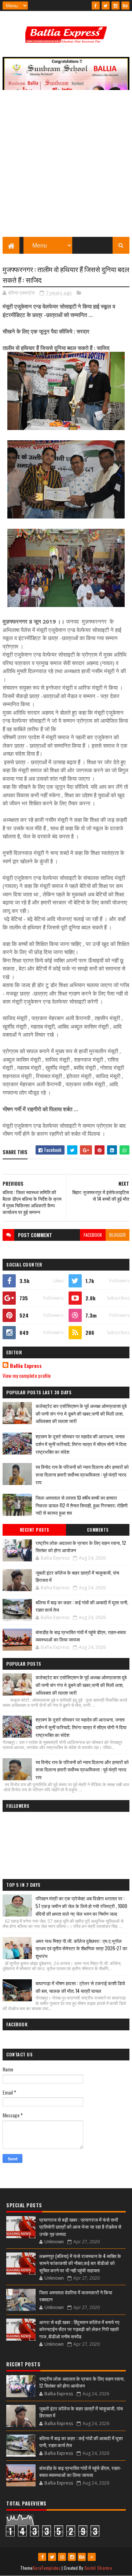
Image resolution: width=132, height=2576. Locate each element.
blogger (118, 1235)
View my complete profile (27, 1375)
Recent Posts (34, 1530)
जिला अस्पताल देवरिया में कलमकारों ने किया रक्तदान (76, 2296)
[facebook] (96, 6)
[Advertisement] (66, 167)
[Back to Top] (92, 2557)
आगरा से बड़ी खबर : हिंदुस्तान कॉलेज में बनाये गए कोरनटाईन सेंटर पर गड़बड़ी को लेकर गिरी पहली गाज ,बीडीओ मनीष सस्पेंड (79, 2329)
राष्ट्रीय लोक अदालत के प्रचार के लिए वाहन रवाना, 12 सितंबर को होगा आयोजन (81, 1546)
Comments (98, 1530)
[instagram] (115, 6)
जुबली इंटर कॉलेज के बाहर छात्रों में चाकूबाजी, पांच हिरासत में (77, 1576)
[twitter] (106, 6)
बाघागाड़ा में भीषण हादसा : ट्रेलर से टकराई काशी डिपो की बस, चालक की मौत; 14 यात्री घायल (80, 1987)
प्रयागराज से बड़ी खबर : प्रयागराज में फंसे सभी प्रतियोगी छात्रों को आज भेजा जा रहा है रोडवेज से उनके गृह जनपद (80, 2227)
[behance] (125, 6)
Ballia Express (26, 1366)
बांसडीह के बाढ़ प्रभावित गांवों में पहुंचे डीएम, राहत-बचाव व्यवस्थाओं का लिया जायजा (81, 1636)
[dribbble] (62, 2557)
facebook (93, 1235)
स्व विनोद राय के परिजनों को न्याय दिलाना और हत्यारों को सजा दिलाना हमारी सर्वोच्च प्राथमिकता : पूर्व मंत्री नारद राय (82, 1474)
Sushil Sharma (98, 2568)
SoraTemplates (47, 2568)
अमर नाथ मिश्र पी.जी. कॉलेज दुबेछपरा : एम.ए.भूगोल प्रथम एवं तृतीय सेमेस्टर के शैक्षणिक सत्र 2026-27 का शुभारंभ (81, 1948)
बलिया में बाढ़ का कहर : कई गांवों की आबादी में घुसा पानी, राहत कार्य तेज (82, 1606)
